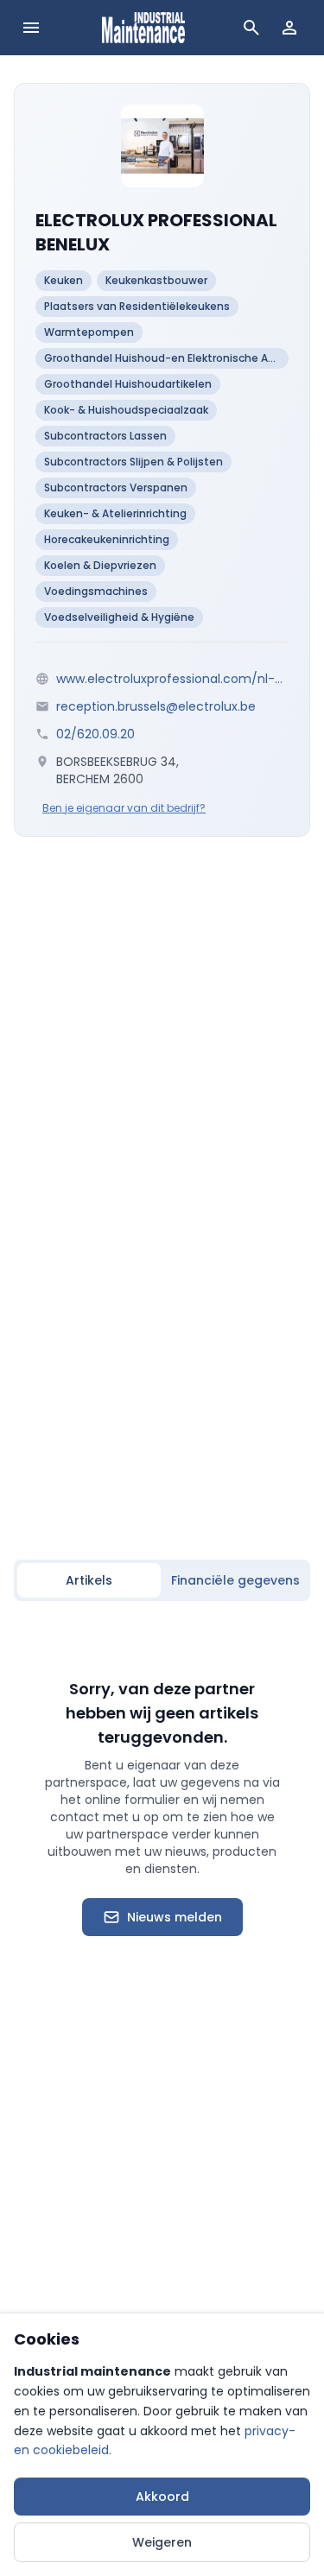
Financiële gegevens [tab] (235, 1580)
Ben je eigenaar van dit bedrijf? (124, 808)
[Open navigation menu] (31, 28)
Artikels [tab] (89, 1580)
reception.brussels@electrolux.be (156, 706)
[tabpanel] (162, 1807)
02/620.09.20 (95, 734)
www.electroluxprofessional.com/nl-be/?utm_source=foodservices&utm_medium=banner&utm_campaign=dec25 (172, 679)
